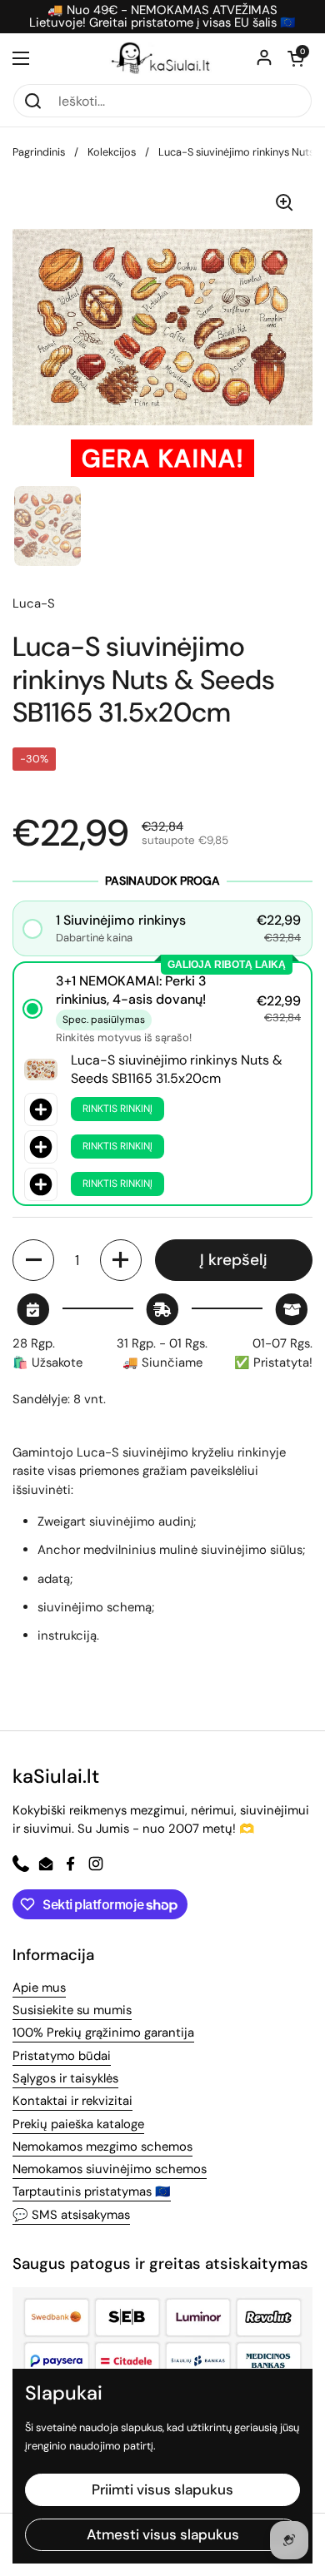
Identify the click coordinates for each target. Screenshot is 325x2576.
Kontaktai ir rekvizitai (72, 2101)
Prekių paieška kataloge (78, 2124)
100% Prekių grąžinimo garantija (103, 2033)
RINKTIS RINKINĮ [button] (117, 1109)
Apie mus (39, 1988)
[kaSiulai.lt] (162, 58)
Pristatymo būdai (62, 2056)
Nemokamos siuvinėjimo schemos (110, 2169)
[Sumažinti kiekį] (33, 1260)
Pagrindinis (39, 152)
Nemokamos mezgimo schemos (102, 2147)
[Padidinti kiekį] (121, 1260)
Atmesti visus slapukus (163, 2534)
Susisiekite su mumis (72, 2010)
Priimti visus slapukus (162, 2489)
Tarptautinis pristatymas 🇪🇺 (92, 2191)
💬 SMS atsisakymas (71, 2215)
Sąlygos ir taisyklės (65, 2078)
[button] (296, 58)
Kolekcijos (112, 152)
